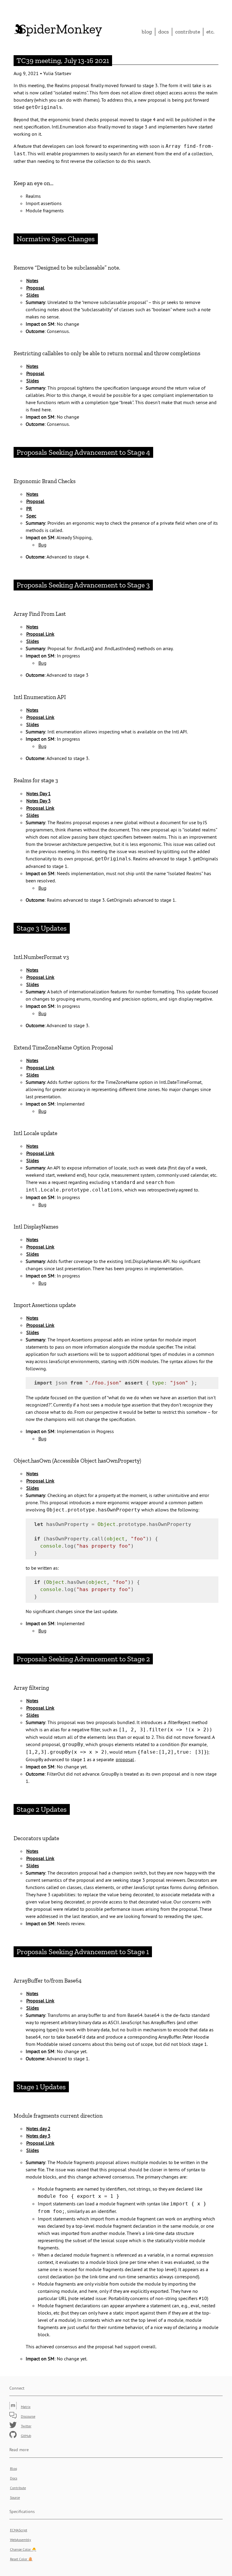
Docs (164, 32)
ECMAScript (19, 2530)
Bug (42, 545)
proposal (125, 1759)
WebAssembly (21, 2540)
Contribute (188, 32)
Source (15, 2497)
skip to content (189, 8)
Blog (147, 32)
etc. (210, 32)
